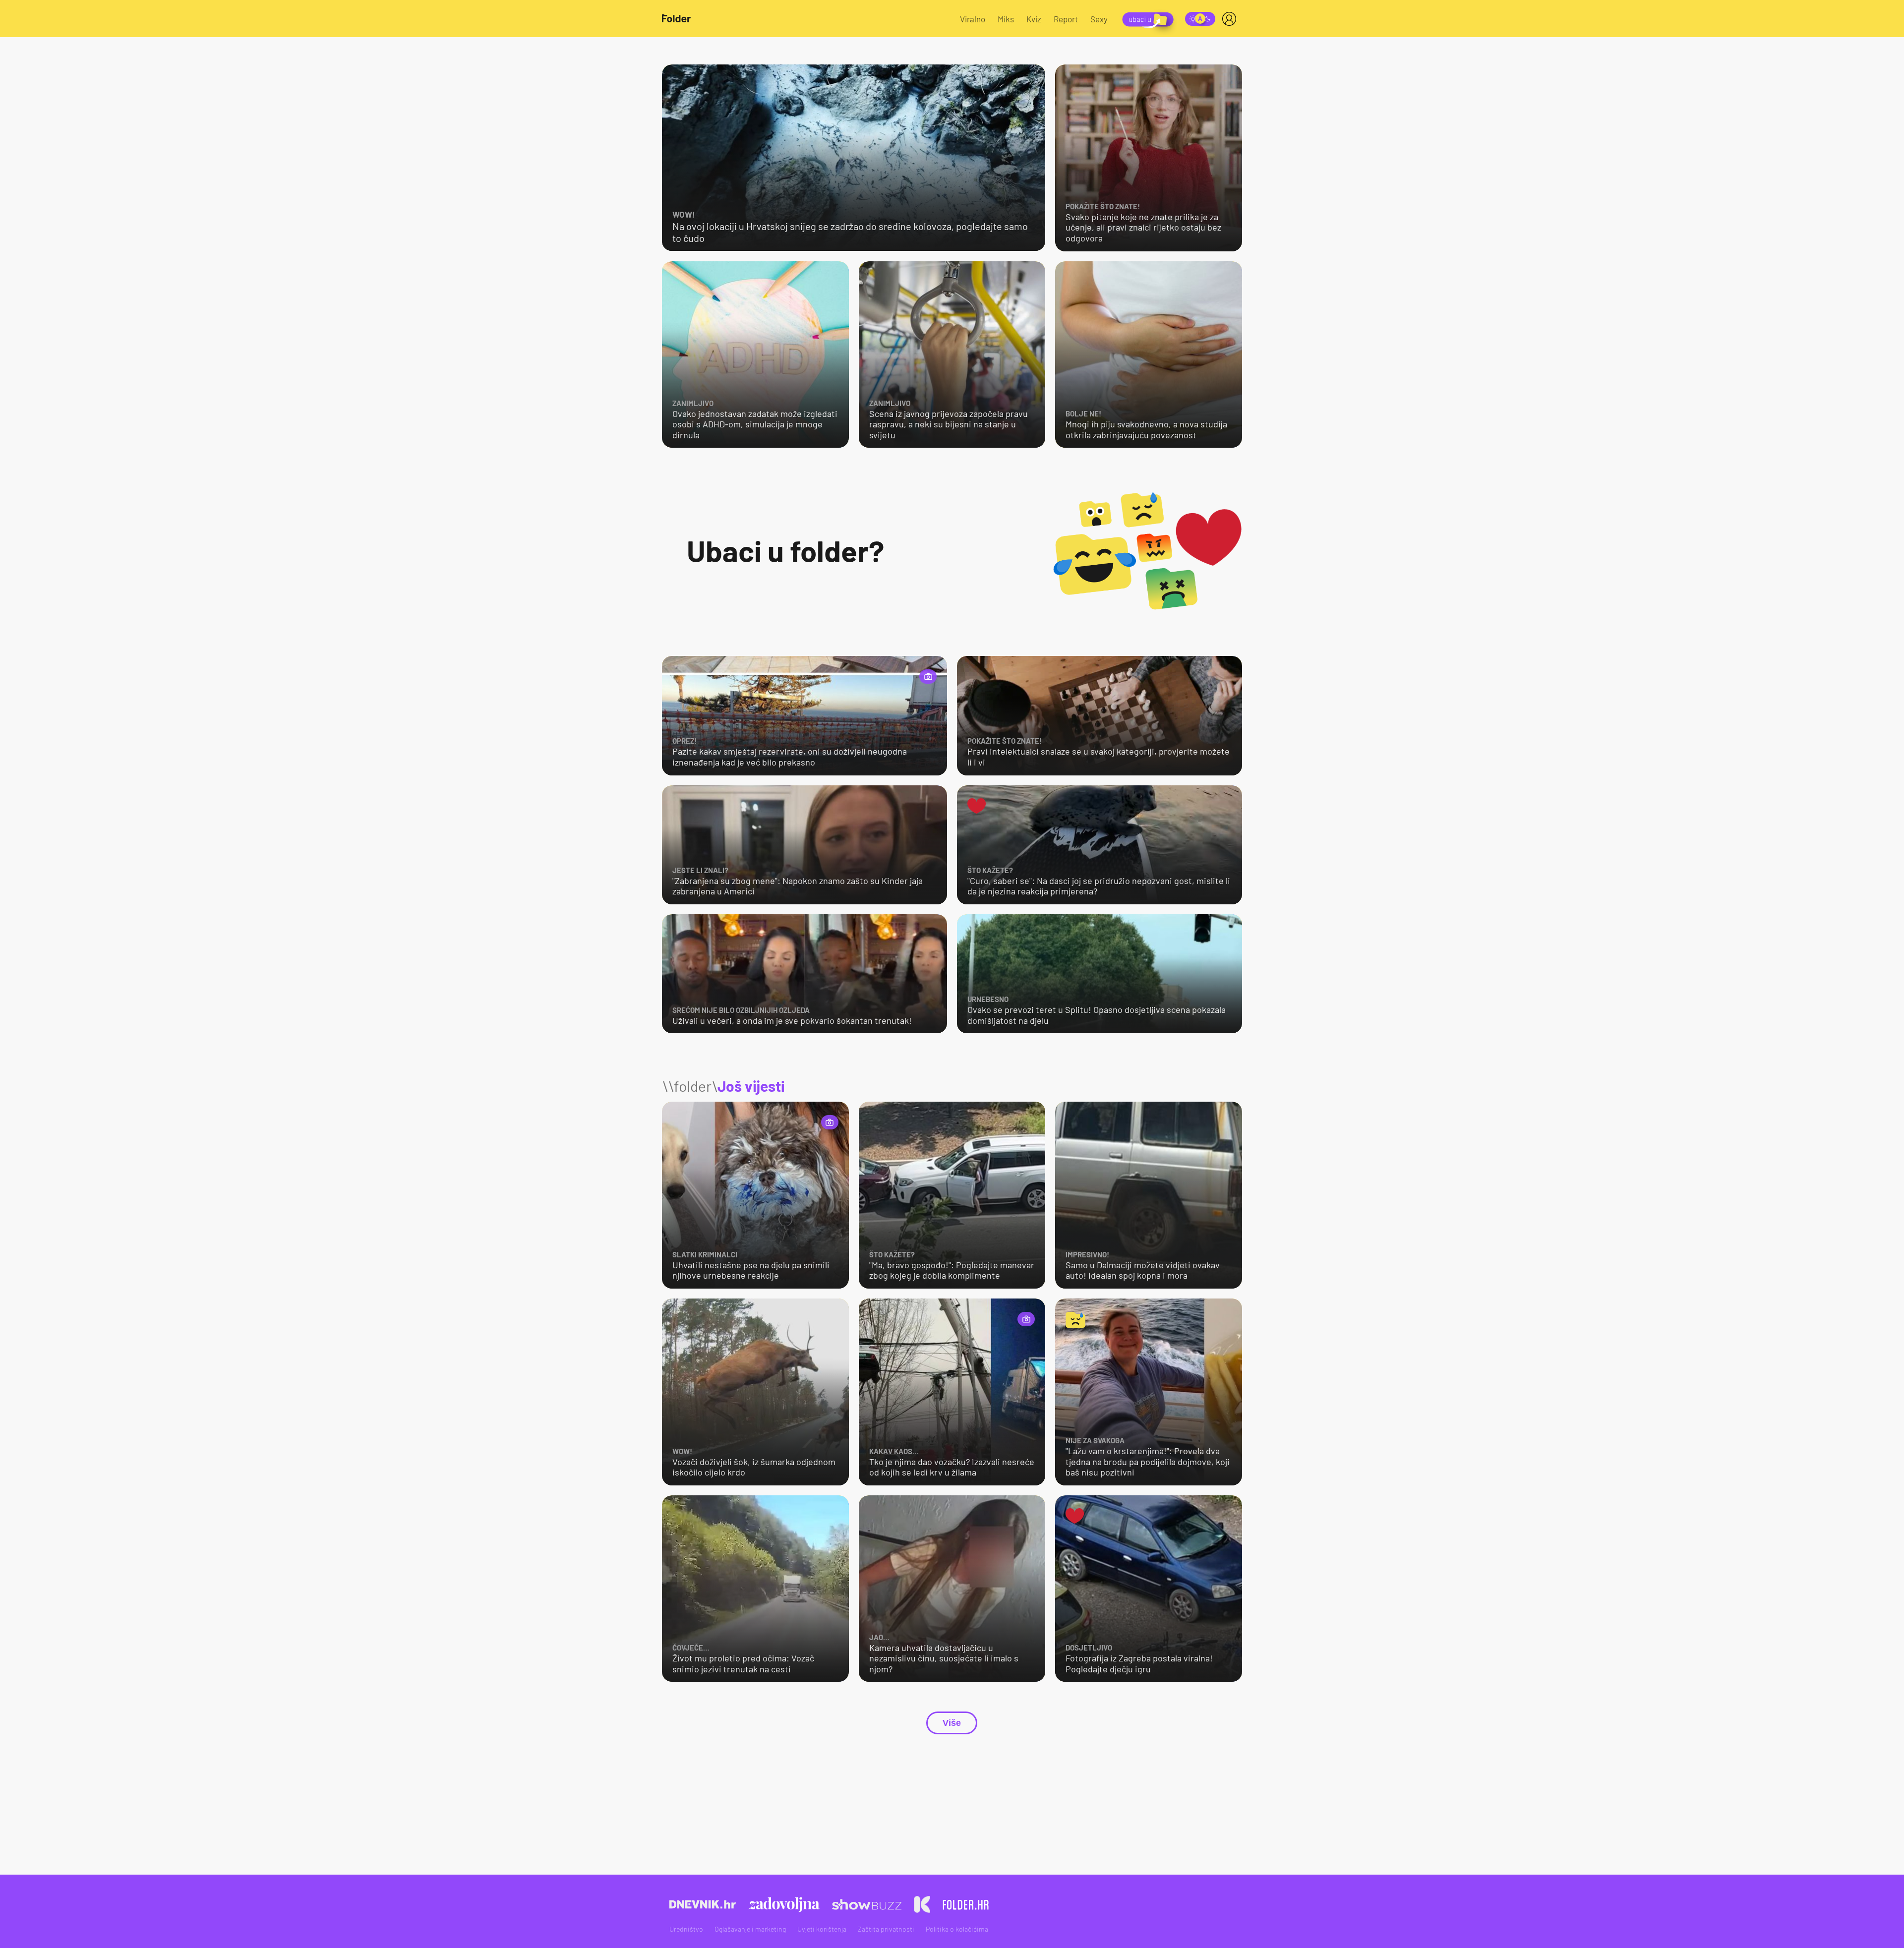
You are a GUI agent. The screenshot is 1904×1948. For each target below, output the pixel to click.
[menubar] (1231, 19)
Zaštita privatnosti (886, 1929)
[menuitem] (1231, 19)
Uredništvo (686, 1929)
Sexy (1099, 19)
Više (952, 1723)
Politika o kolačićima (957, 1929)
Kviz (1034, 19)
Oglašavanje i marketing (750, 1929)
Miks (1006, 19)
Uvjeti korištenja (822, 1929)
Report (1066, 19)
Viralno (973, 19)
